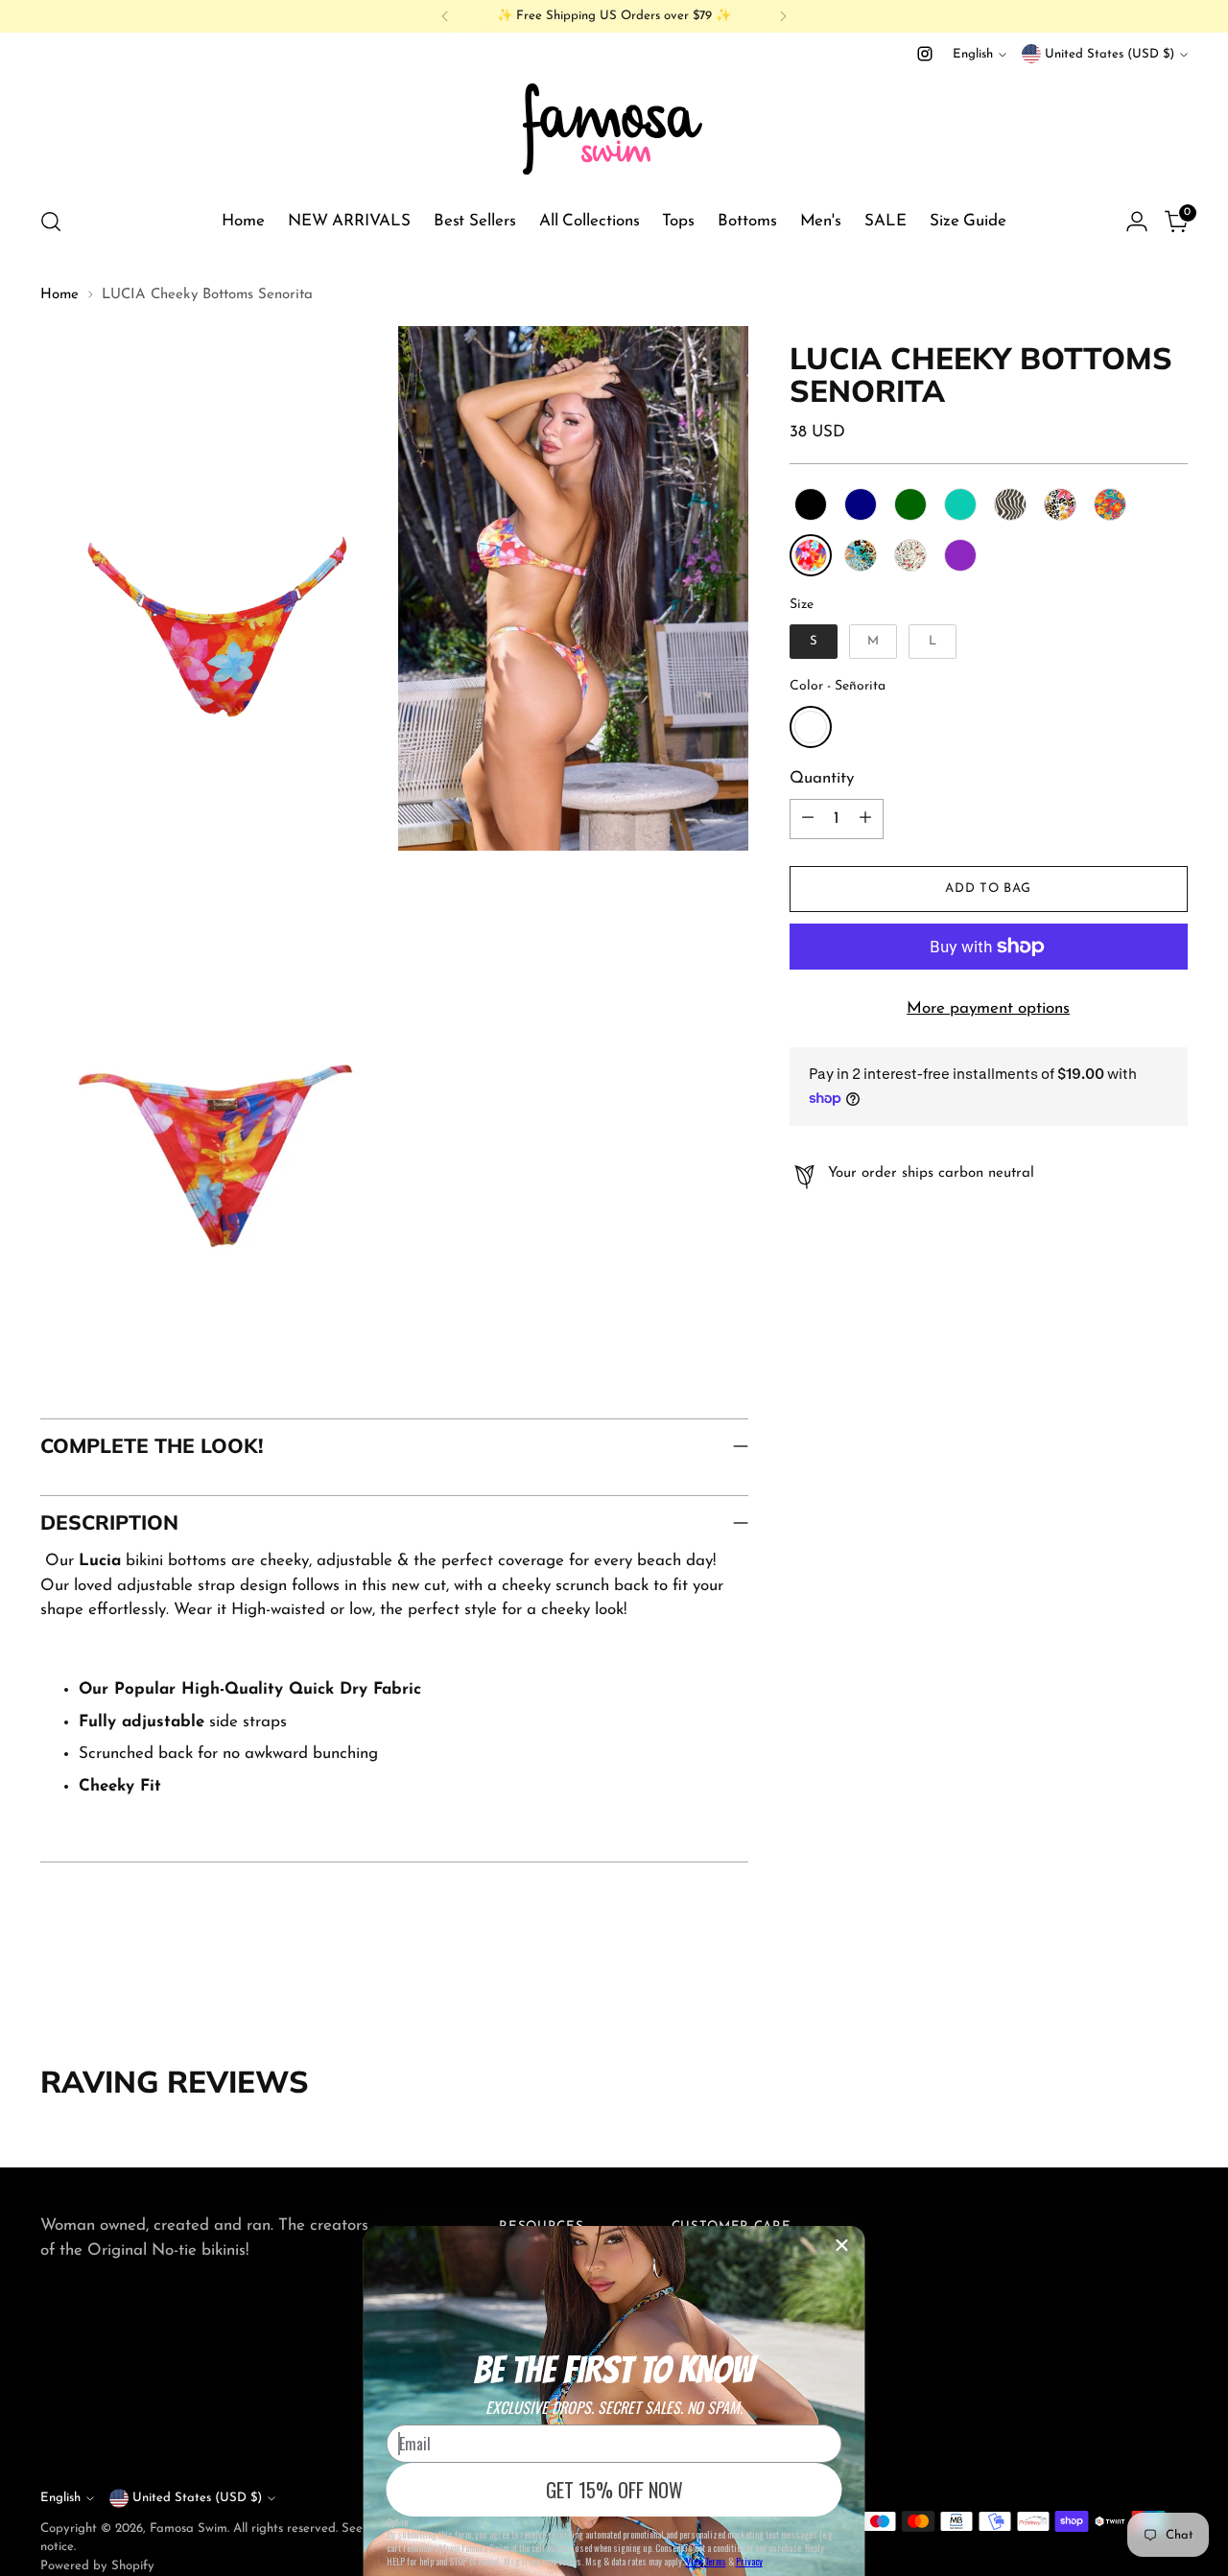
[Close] (842, 2245)
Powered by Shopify (97, 2566)
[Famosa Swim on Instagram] (925, 54)
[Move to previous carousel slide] (1127, 1991)
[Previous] (445, 16)
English (973, 54)
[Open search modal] (51, 222)
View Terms (706, 2561)
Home (59, 295)
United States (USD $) (1110, 54)
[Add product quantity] (865, 819)
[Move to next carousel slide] (1171, 1990)
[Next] (783, 16)
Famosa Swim (189, 2529)
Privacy (749, 2561)
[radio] (811, 504)
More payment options (988, 1008)
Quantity (822, 778)
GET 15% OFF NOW (614, 2490)
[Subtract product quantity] (808, 819)
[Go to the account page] (1137, 222)
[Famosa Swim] (614, 128)
